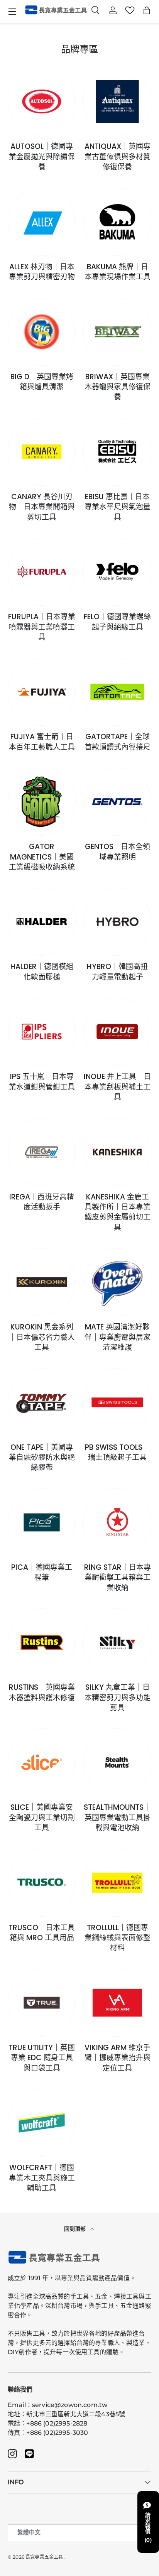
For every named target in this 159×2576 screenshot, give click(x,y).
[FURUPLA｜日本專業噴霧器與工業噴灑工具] (42, 572)
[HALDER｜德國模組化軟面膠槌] (42, 922)
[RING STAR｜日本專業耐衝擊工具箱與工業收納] (117, 1522)
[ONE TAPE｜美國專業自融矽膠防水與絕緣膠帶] (42, 1402)
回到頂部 (76, 2229)
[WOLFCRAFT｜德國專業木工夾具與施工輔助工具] (42, 2123)
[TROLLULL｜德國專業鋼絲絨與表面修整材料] (117, 1883)
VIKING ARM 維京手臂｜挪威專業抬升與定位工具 (118, 2058)
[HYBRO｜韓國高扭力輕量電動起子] (117, 922)
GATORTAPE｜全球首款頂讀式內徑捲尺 (118, 742)
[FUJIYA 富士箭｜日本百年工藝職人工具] (42, 692)
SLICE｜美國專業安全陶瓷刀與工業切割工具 (42, 1818)
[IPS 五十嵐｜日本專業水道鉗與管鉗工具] (42, 1032)
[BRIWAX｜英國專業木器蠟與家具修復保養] (117, 332)
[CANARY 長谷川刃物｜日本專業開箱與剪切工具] (42, 452)
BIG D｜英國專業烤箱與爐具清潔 (42, 382)
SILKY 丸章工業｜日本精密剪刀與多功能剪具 (118, 1698)
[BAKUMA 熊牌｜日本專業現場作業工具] (117, 222)
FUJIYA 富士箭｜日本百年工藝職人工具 (42, 742)
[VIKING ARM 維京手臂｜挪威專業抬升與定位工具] (117, 2003)
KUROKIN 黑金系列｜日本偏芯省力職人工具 (42, 1337)
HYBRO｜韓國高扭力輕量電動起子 (117, 972)
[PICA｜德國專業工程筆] (42, 1522)
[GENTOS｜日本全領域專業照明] (117, 802)
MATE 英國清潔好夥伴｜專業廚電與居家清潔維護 (118, 1337)
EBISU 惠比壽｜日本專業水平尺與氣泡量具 (118, 507)
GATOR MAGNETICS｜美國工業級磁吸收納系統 (42, 857)
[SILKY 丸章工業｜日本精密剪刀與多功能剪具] (117, 1642)
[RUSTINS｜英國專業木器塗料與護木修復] (42, 1642)
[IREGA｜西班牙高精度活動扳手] (42, 1152)
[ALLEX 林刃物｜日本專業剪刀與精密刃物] (42, 222)
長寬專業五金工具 (44, 2557)
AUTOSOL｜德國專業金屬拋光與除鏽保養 (42, 157)
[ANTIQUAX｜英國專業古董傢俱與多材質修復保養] (117, 101)
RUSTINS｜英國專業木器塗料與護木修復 (42, 1692)
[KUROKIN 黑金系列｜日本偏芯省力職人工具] (42, 1282)
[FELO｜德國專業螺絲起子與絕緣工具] (117, 572)
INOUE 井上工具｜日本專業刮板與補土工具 (117, 1087)
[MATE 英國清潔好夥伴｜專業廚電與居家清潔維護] (117, 1282)
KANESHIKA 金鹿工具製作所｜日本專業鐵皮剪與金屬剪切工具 (118, 1212)
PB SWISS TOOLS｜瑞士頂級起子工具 (117, 1452)
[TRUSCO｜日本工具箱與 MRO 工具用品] (42, 1883)
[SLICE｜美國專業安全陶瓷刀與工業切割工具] (42, 1762)
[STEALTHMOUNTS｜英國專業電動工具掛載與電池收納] (117, 1762)
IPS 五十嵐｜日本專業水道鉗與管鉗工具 (42, 1082)
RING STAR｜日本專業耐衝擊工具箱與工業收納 (118, 1578)
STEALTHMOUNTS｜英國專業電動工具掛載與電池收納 (117, 1818)
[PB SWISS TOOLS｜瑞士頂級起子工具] (117, 1402)
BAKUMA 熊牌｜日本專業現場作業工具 (118, 272)
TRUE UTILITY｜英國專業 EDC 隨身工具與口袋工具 (42, 2058)
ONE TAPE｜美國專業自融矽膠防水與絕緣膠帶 (42, 1458)
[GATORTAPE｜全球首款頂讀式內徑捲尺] (117, 692)
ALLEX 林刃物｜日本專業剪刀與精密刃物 (42, 272)
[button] (147, 10)
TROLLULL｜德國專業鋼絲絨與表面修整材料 (118, 1938)
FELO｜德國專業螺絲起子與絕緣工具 (117, 622)
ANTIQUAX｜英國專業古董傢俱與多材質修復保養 (118, 157)
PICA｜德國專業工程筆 (42, 1572)
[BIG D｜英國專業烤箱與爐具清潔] (42, 332)
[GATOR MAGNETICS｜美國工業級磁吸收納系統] (42, 802)
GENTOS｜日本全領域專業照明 (118, 852)
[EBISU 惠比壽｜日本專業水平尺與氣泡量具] (117, 452)
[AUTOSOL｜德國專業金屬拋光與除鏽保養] (42, 101)
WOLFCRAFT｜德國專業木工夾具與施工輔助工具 (42, 2178)
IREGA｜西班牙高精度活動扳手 (42, 1202)
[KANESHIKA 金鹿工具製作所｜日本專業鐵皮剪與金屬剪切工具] (117, 1152)
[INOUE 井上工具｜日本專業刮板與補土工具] (117, 1032)
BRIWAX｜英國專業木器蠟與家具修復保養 (118, 387)
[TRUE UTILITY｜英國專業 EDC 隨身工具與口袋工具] (42, 2003)
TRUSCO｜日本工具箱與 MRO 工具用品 (42, 1933)
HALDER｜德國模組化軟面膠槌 (42, 972)
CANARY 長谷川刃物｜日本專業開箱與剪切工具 (42, 507)
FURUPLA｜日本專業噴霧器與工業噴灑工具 (42, 627)
